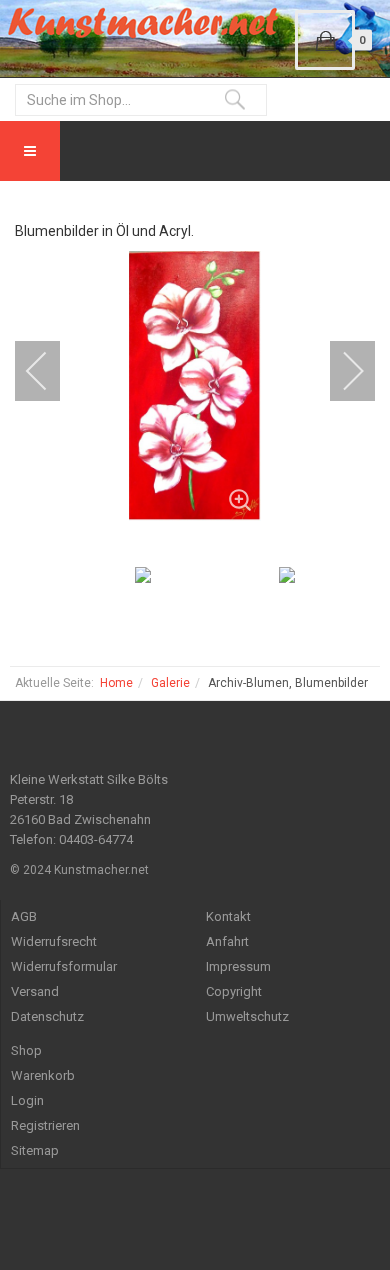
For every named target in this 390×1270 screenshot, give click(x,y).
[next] (340, 371)
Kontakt (228, 916)
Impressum (238, 966)
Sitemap (35, 1150)
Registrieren (45, 1125)
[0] (325, 40)
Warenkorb (43, 1075)
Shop (26, 1050)
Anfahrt (227, 941)
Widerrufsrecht (54, 941)
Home (116, 683)
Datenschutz (47, 1016)
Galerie (170, 683)
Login (27, 1100)
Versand (35, 991)
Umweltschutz (247, 1016)
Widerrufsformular (64, 966)
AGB (24, 916)
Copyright (234, 991)
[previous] (50, 371)
